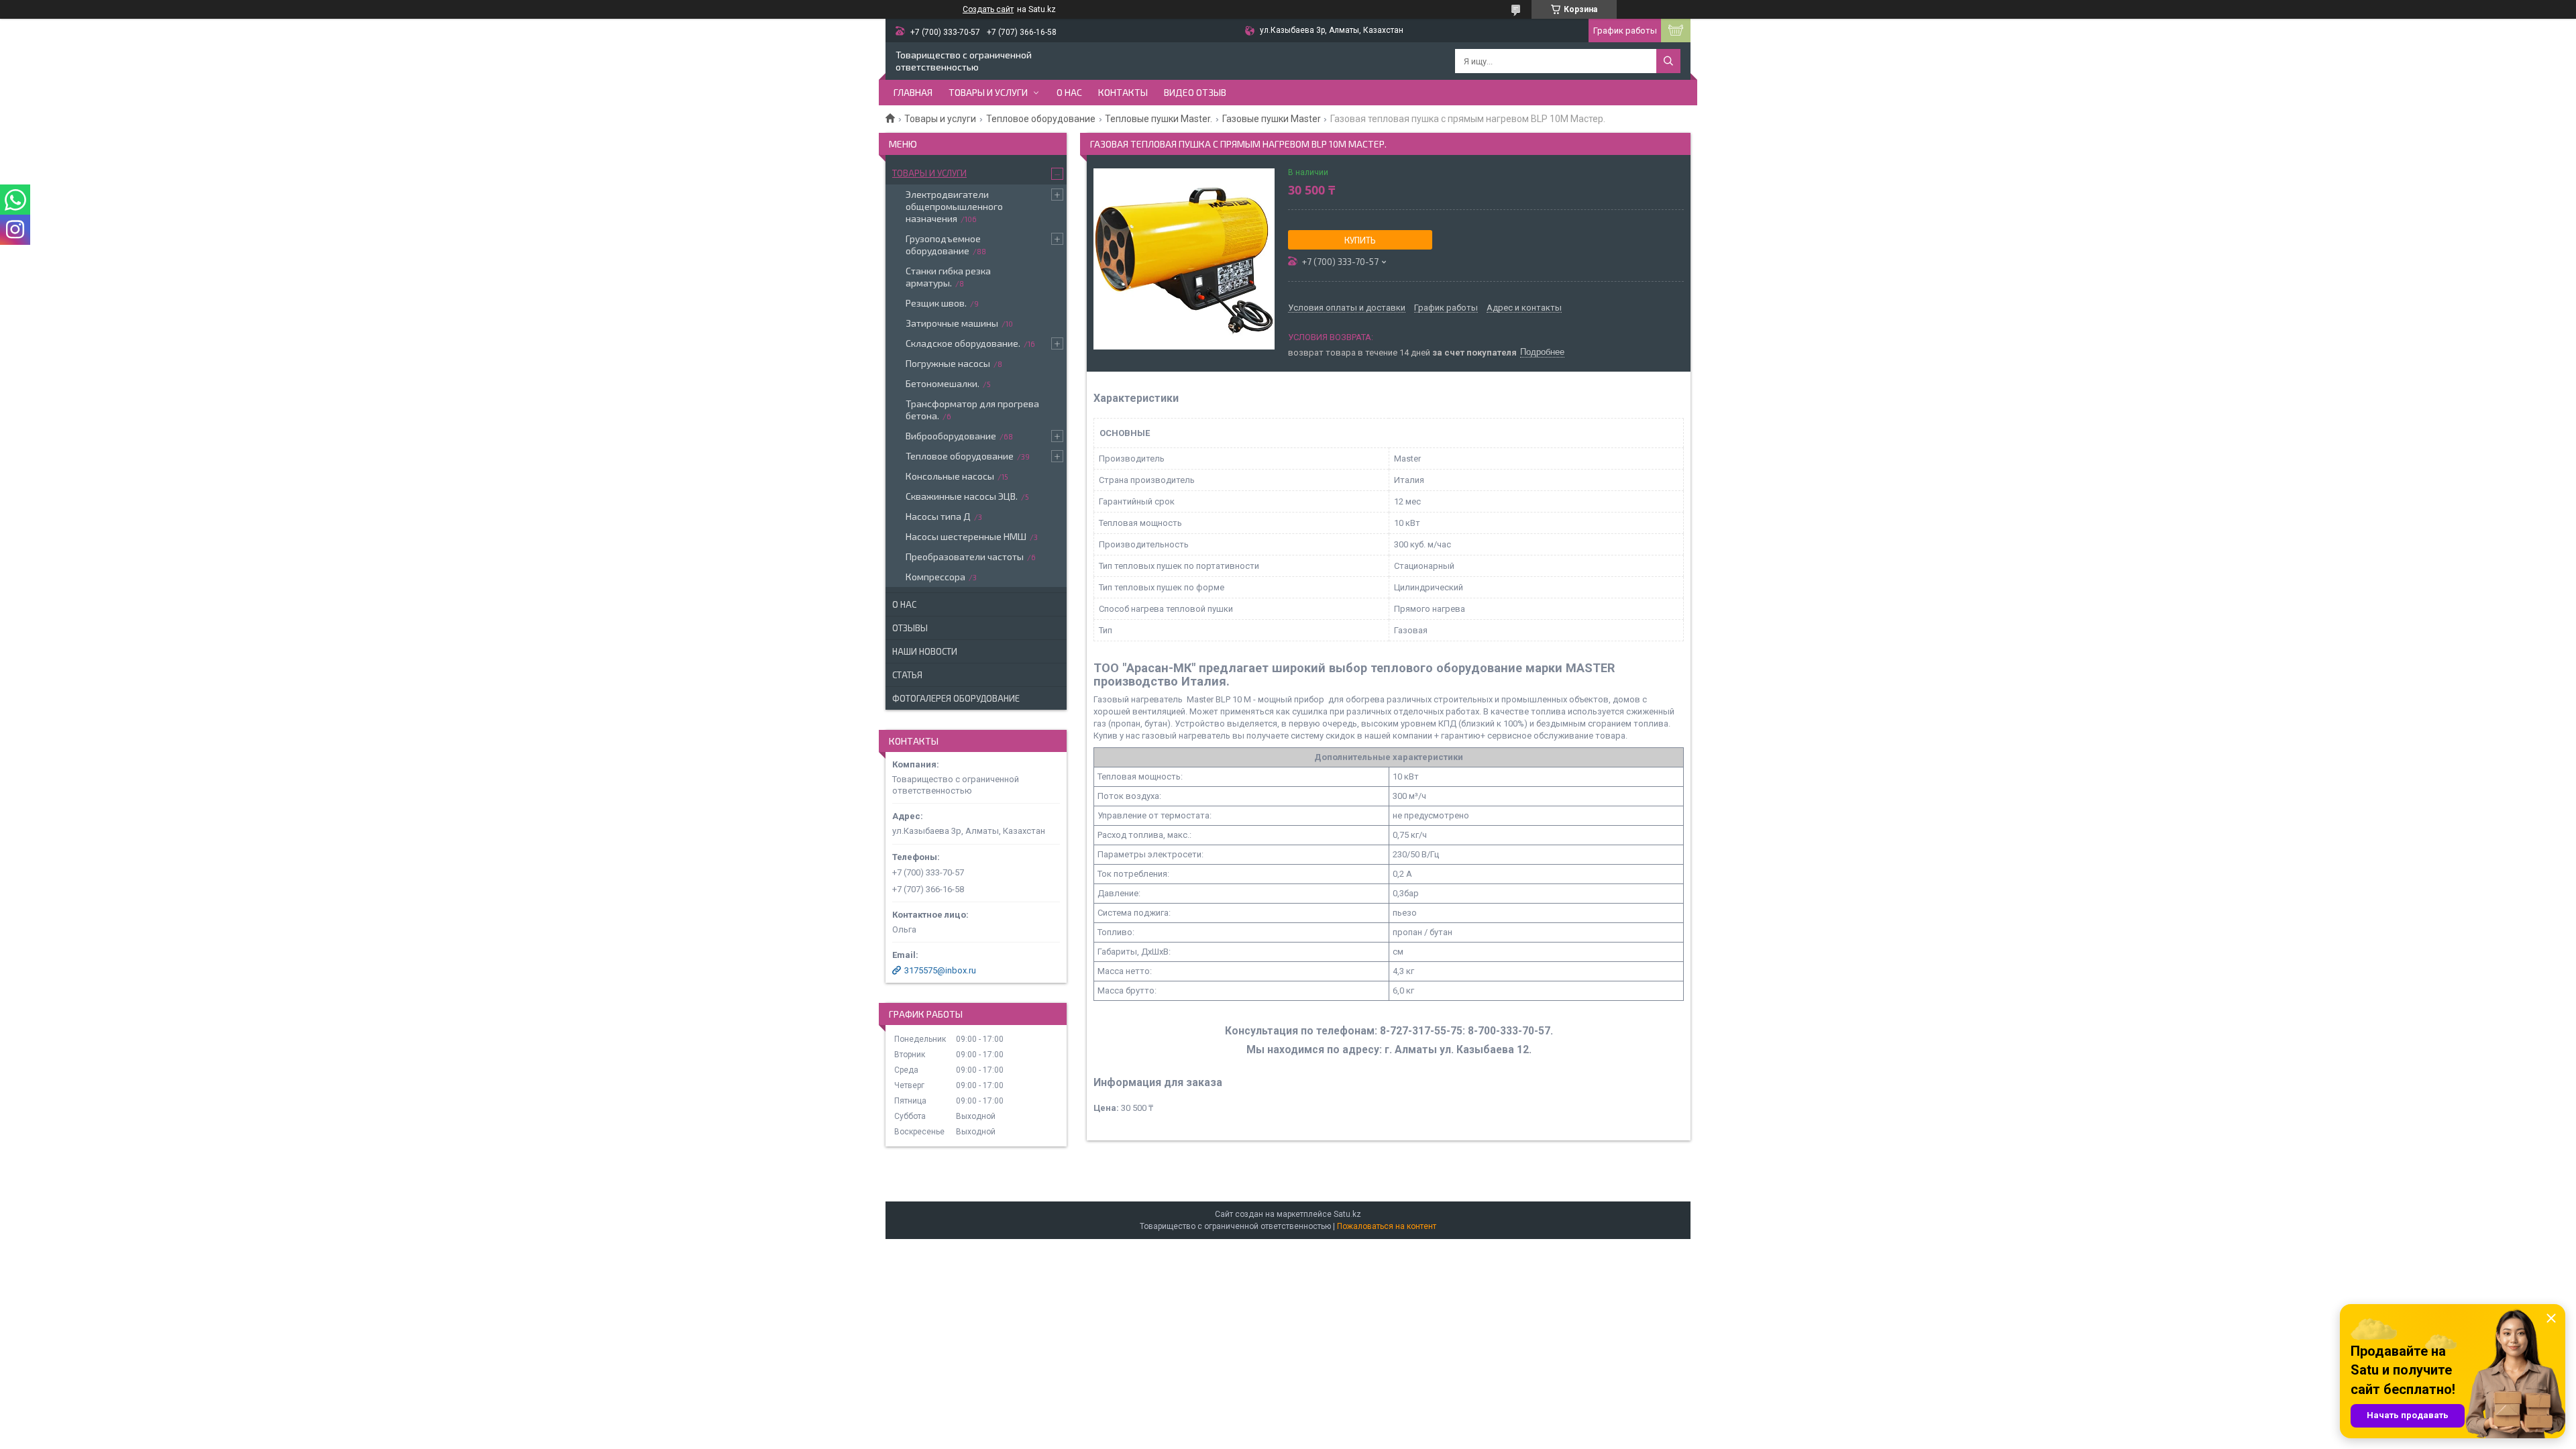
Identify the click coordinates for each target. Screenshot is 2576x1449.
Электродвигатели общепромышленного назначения (954, 206)
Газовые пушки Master (1272, 119)
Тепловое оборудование (1041, 119)
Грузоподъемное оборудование (943, 245)
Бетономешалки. (943, 383)
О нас (1069, 92)
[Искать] (1668, 61)
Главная (913, 92)
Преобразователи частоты (965, 556)
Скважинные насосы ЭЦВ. (962, 496)
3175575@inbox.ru (940, 970)
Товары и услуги (988, 92)
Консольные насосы (950, 476)
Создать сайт (988, 9)
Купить (1360, 240)
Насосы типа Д (938, 516)
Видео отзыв (1195, 92)
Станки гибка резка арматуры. (948, 277)
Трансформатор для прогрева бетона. (972, 410)
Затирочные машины (952, 323)
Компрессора (935, 577)
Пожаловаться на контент (1387, 1226)
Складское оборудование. (963, 343)
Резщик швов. (936, 303)
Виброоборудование (951, 436)
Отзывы (910, 628)
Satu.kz (1347, 1214)
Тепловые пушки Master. (1159, 119)
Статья (907, 675)
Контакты (1123, 92)
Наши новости (925, 651)
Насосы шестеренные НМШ (966, 536)
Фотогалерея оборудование (956, 698)
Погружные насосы (948, 363)
